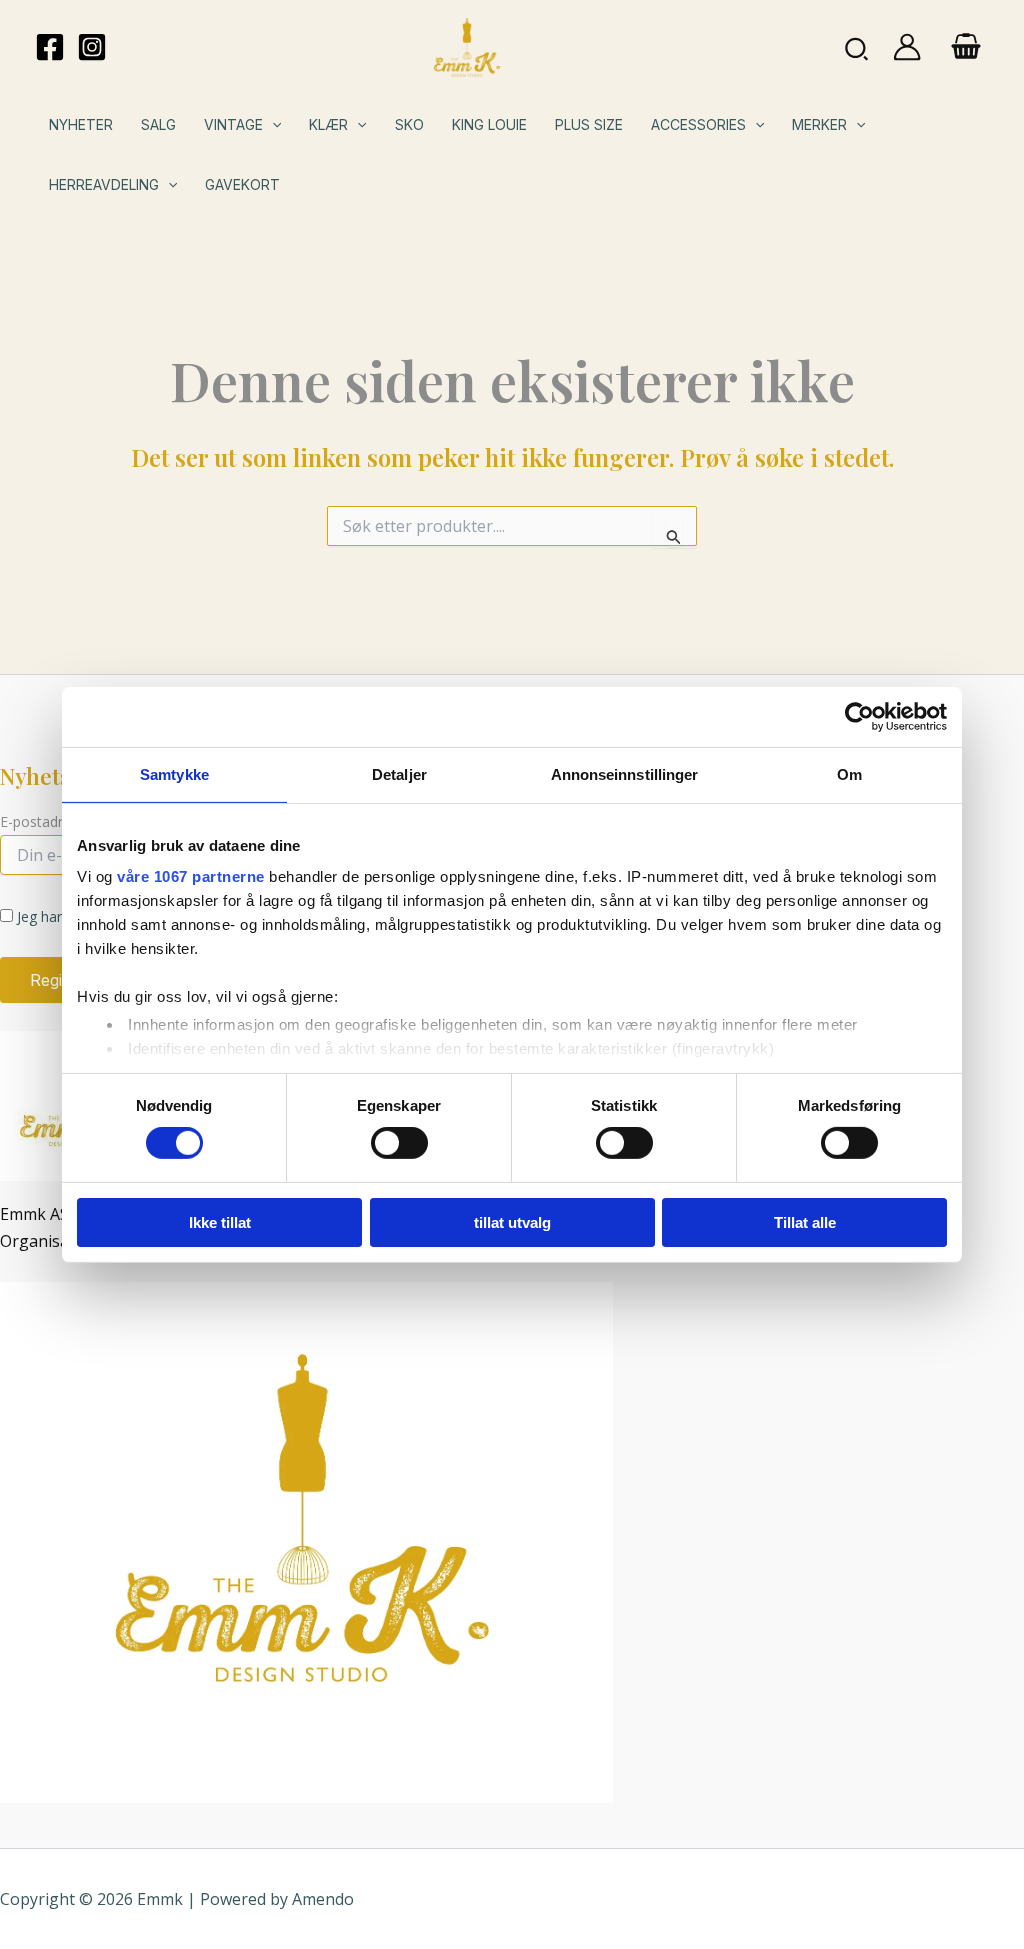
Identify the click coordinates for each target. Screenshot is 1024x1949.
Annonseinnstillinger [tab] (625, 773)
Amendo (323, 1899)
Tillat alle (805, 1222)
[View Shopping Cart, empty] (965, 48)
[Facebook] (50, 47)
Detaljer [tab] (399, 773)
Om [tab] (849, 773)
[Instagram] (92, 47)
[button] (857, 47)
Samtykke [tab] (174, 773)
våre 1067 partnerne (191, 876)
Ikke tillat (220, 1222)
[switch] (399, 1143)
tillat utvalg (512, 1222)
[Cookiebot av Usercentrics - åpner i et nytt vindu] (859, 716)
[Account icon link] (907, 47)
